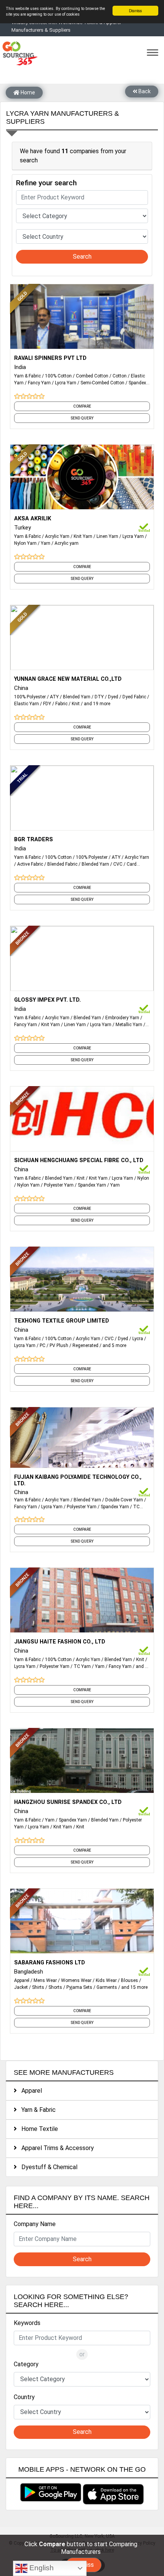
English (41, 2568)
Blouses (129, 1980)
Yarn (46, 543)
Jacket (21, 1987)
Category (26, 2364)
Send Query (82, 418)
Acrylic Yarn (57, 536)
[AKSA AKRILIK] (82, 476)
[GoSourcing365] (19, 53)
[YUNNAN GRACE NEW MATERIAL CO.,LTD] (82, 637)
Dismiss (135, 11)
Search (82, 257)
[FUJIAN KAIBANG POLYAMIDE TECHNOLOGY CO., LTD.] (82, 1439)
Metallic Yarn (129, 1025)
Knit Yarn (83, 536)
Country (24, 2397)
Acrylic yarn (67, 543)
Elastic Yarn (27, 704)
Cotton (120, 376)
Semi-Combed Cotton (102, 383)
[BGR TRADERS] (82, 797)
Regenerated (85, 1345)
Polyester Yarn (59, 1185)
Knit (76, 704)
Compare (82, 406)
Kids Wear (106, 1980)
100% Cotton (58, 376)
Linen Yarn (107, 536)
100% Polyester (30, 697)
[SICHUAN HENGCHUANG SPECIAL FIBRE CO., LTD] (82, 1118)
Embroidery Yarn (122, 1018)
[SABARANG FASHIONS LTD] (82, 1920)
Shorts (55, 1987)
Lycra (138, 1339)
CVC (118, 864)
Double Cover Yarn (124, 1500)
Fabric (61, 704)
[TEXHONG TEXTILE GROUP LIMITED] (82, 1279)
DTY (99, 697)
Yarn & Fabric (27, 376)
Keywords (27, 2323)
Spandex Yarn (92, 1185)
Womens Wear (76, 1980)
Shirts (38, 1987)
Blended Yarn (77, 697)
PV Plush (59, 1345)
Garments (107, 1987)
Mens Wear (45, 1980)
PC (43, 1345)
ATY (54, 697)
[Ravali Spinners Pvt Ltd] (82, 316)
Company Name (35, 2224)
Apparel (22, 1980)
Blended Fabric (62, 864)
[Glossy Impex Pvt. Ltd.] (82, 958)
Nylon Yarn (25, 543)
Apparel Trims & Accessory (55, 2148)
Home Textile (37, 2129)
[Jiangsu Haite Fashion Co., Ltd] (82, 1600)
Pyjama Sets (79, 1987)
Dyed (113, 697)
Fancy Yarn (39, 383)
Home (27, 92)
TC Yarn (82, 1666)
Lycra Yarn (66, 383)
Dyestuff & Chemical (47, 2167)
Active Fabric (30, 864)
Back (144, 91)
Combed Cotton (92, 376)
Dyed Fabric (134, 697)
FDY (47, 704)
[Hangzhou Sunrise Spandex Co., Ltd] (82, 1760)
